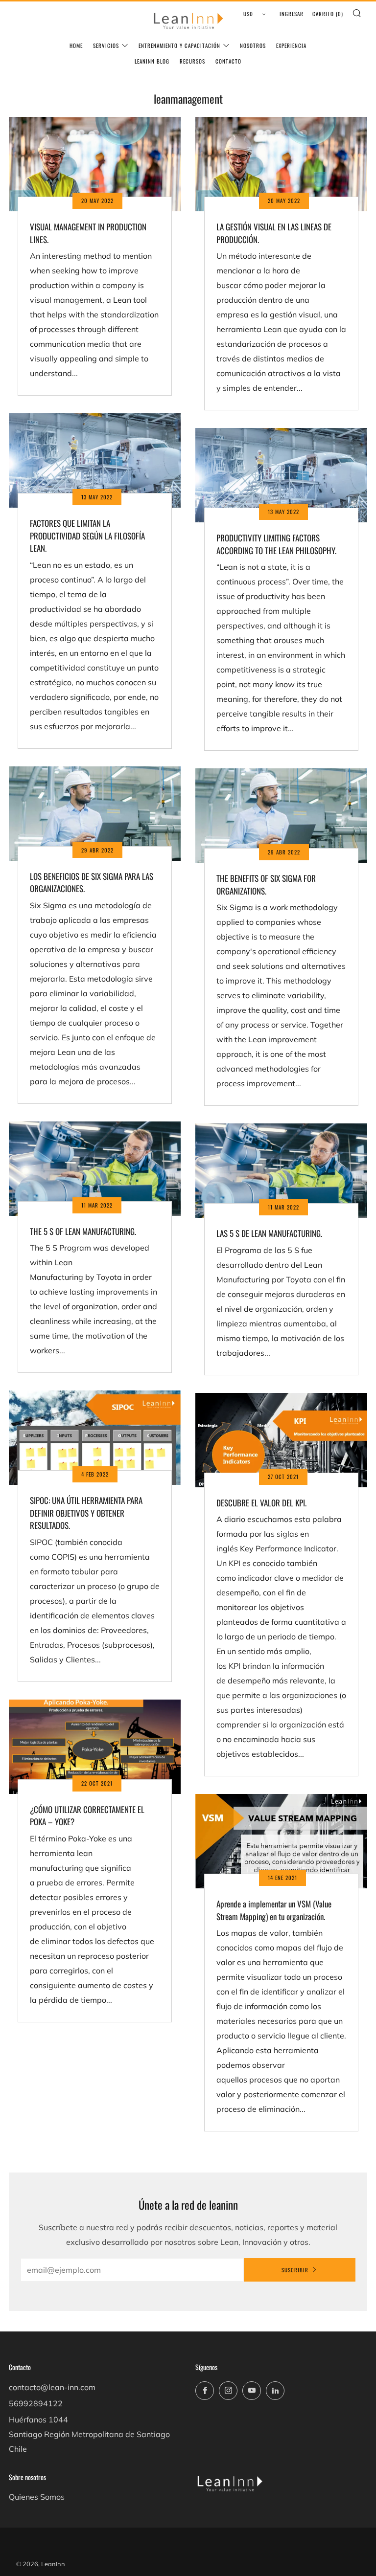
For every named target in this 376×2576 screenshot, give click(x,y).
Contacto (228, 61)
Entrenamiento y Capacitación (179, 45)
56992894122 (36, 2403)
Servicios (106, 45)
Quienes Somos (37, 2497)
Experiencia (291, 45)
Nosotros (253, 45)
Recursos (192, 61)
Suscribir (295, 2270)
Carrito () (328, 14)
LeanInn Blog (152, 61)
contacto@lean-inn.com (52, 2387)
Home (76, 45)
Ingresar (292, 14)
